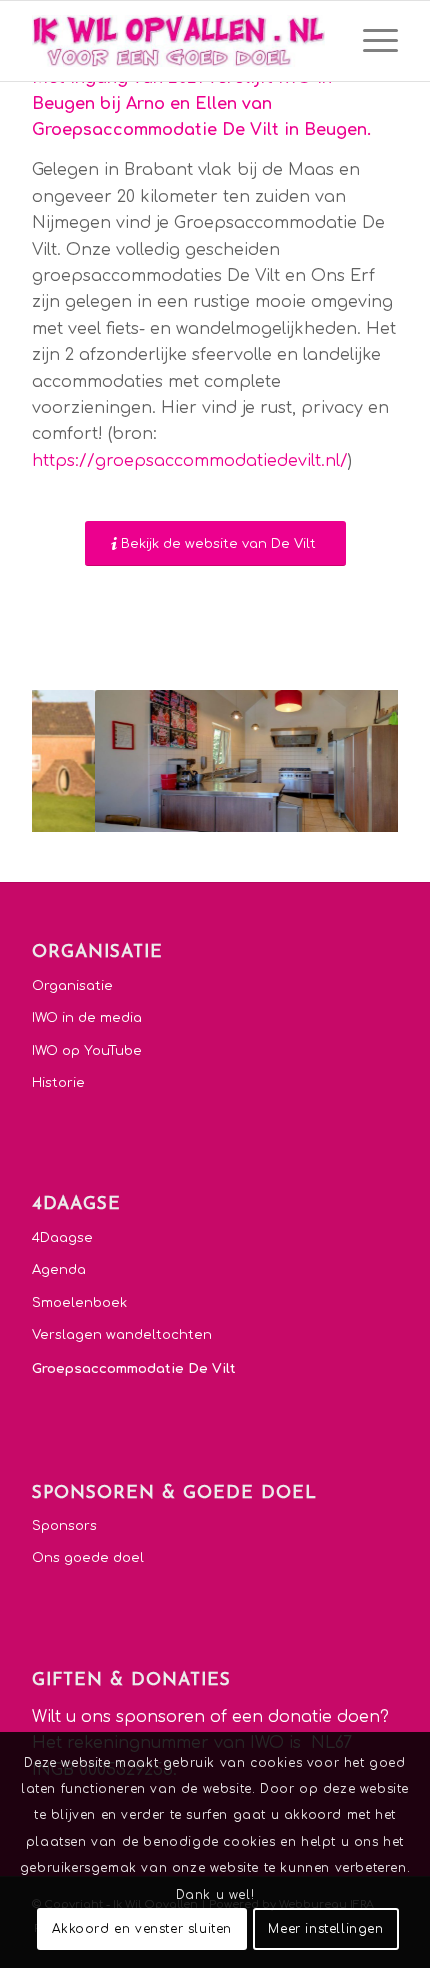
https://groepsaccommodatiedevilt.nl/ (190, 461)
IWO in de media (87, 1018)
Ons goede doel (88, 1558)
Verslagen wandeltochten (122, 1335)
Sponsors (64, 1526)
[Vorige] (77, 761)
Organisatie (72, 986)
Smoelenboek (79, 1303)
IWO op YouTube (87, 1051)
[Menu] (370, 41)
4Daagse (62, 1238)
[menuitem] (370, 41)
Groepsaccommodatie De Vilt (134, 1369)
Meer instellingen (325, 1929)
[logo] (178, 41)
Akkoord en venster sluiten (142, 1929)
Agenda (59, 1270)
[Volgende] (353, 761)
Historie (58, 1083)
